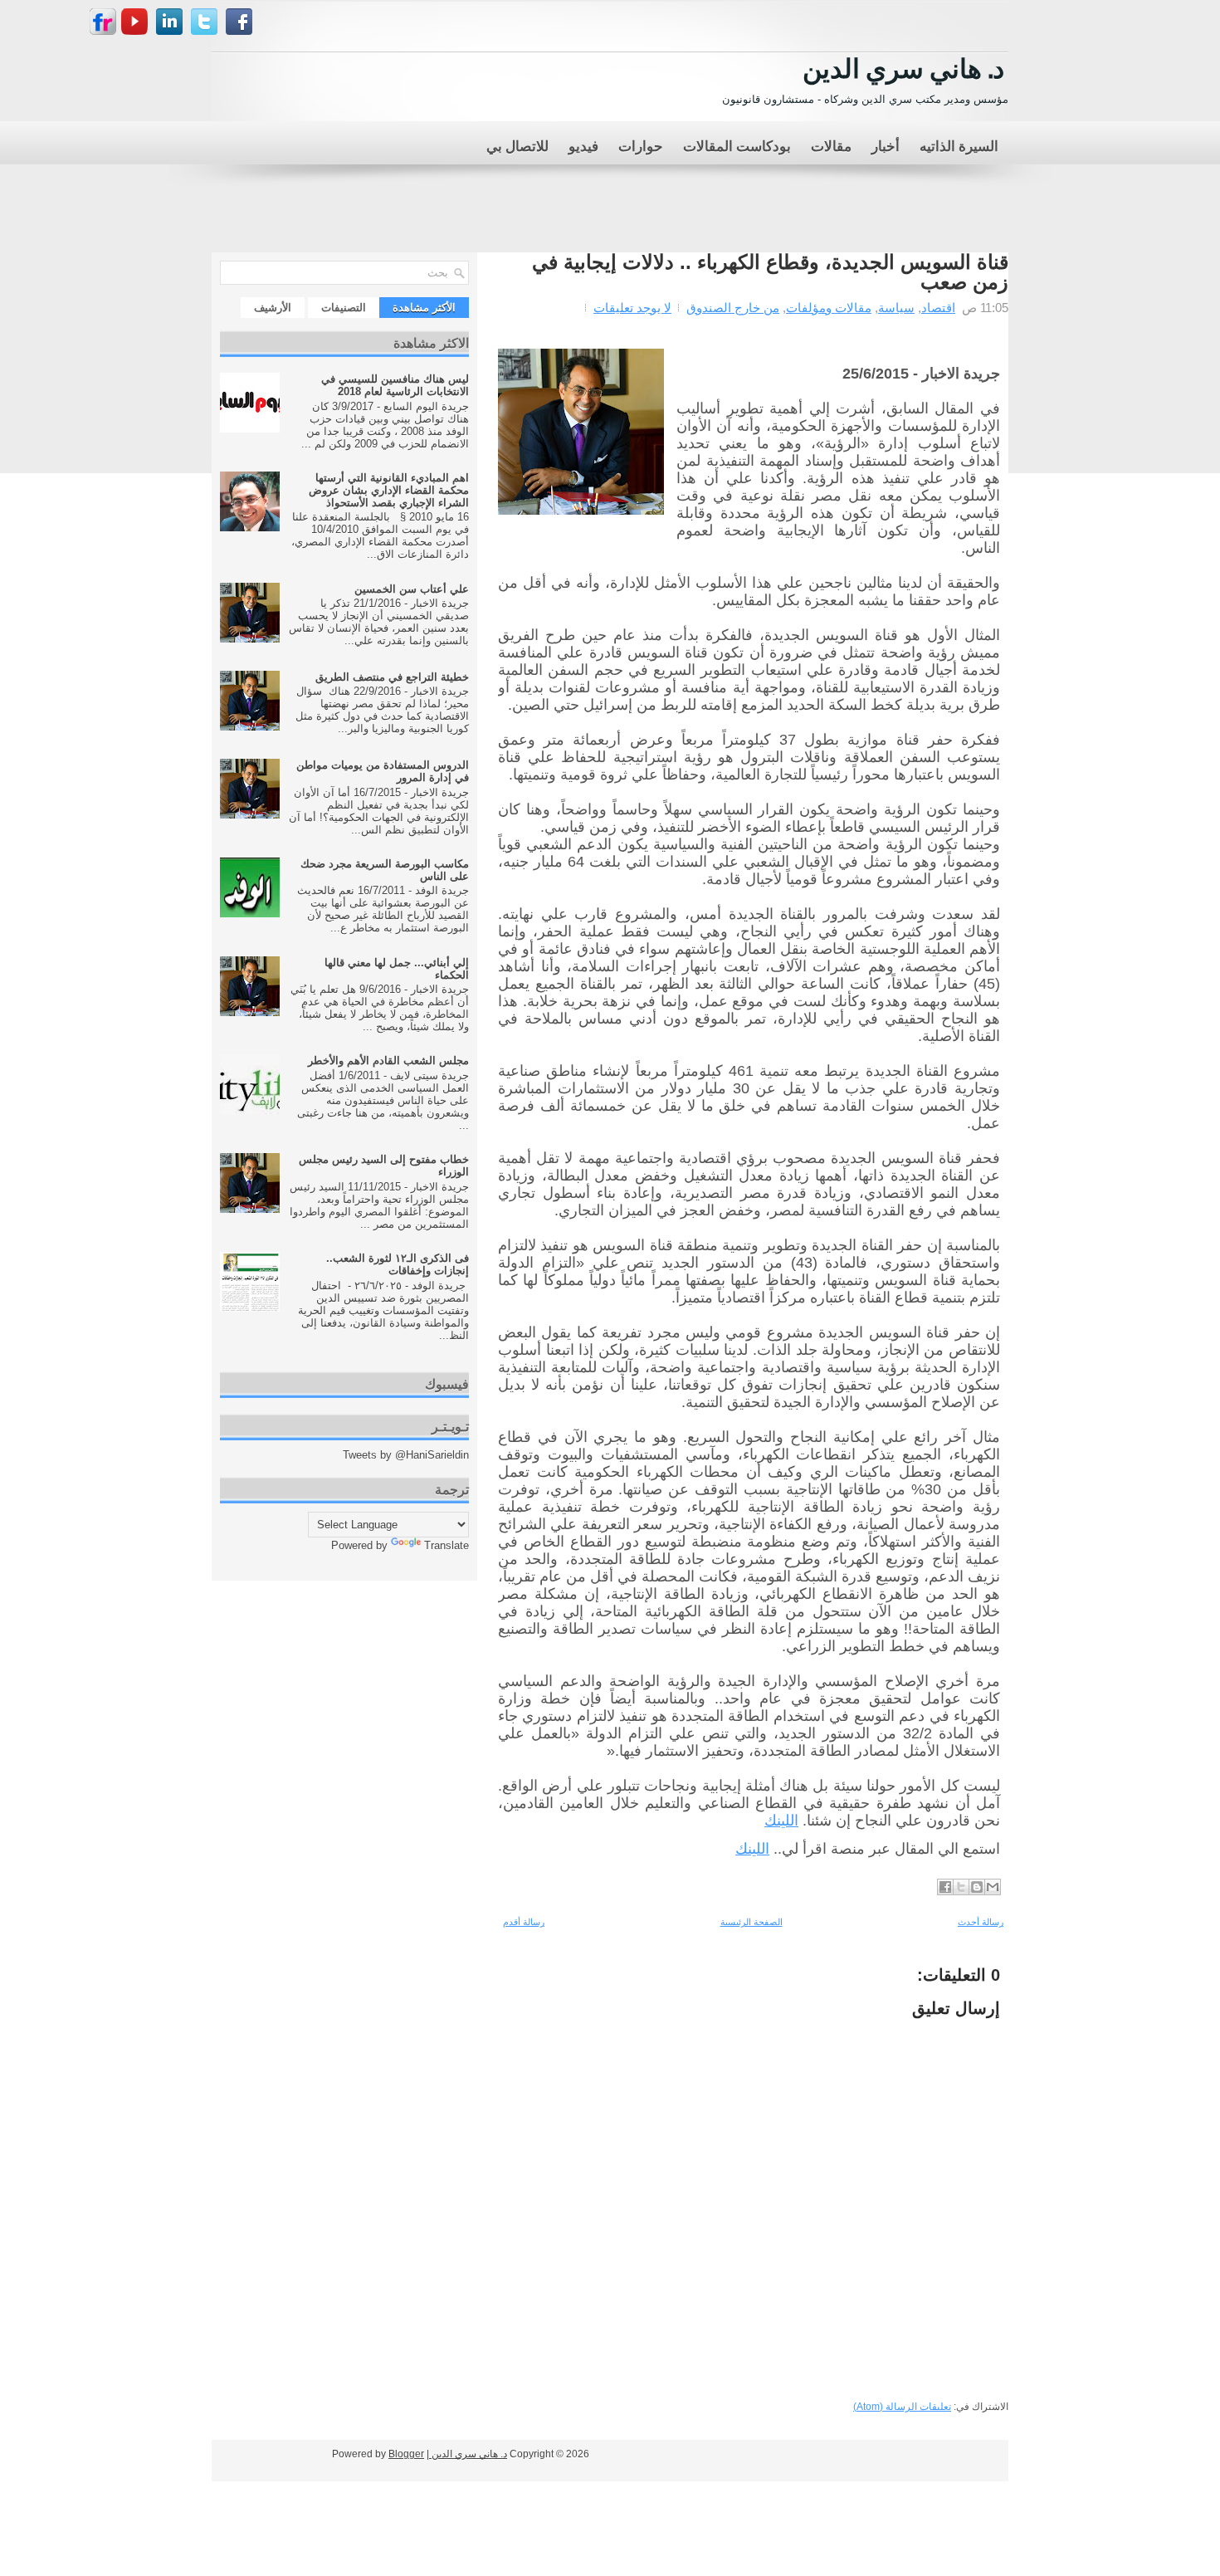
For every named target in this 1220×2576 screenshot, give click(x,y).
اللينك (781, 1821)
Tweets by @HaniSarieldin (406, 1455)
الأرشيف (273, 308)
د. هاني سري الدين (903, 66)
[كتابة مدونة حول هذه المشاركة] (977, 1887)
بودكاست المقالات (737, 145)
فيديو (583, 145)
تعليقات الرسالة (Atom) (902, 2407)
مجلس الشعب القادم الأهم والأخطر (388, 1061)
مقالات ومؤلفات (829, 308)
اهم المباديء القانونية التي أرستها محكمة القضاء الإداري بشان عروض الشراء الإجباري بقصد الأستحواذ (389, 490)
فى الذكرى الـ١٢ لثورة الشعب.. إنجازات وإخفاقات (398, 1264)
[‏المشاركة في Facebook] (945, 1887)
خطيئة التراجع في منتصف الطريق (392, 677)
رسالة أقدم (524, 1922)
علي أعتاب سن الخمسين (412, 589)
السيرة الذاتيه (959, 145)
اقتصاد (938, 308)
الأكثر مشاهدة (424, 308)
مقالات (831, 145)
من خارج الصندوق (733, 308)
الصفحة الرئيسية (752, 1922)
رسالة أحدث (981, 1922)
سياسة (896, 308)
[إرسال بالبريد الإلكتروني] (993, 1887)
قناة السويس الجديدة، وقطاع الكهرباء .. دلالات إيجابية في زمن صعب (770, 272)
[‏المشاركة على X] (961, 1887)
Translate (447, 1545)
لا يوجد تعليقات (632, 308)
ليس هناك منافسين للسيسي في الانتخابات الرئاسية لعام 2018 (395, 385)
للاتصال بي (517, 145)
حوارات (641, 145)
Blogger (406, 2454)
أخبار (886, 145)
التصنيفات (344, 308)
